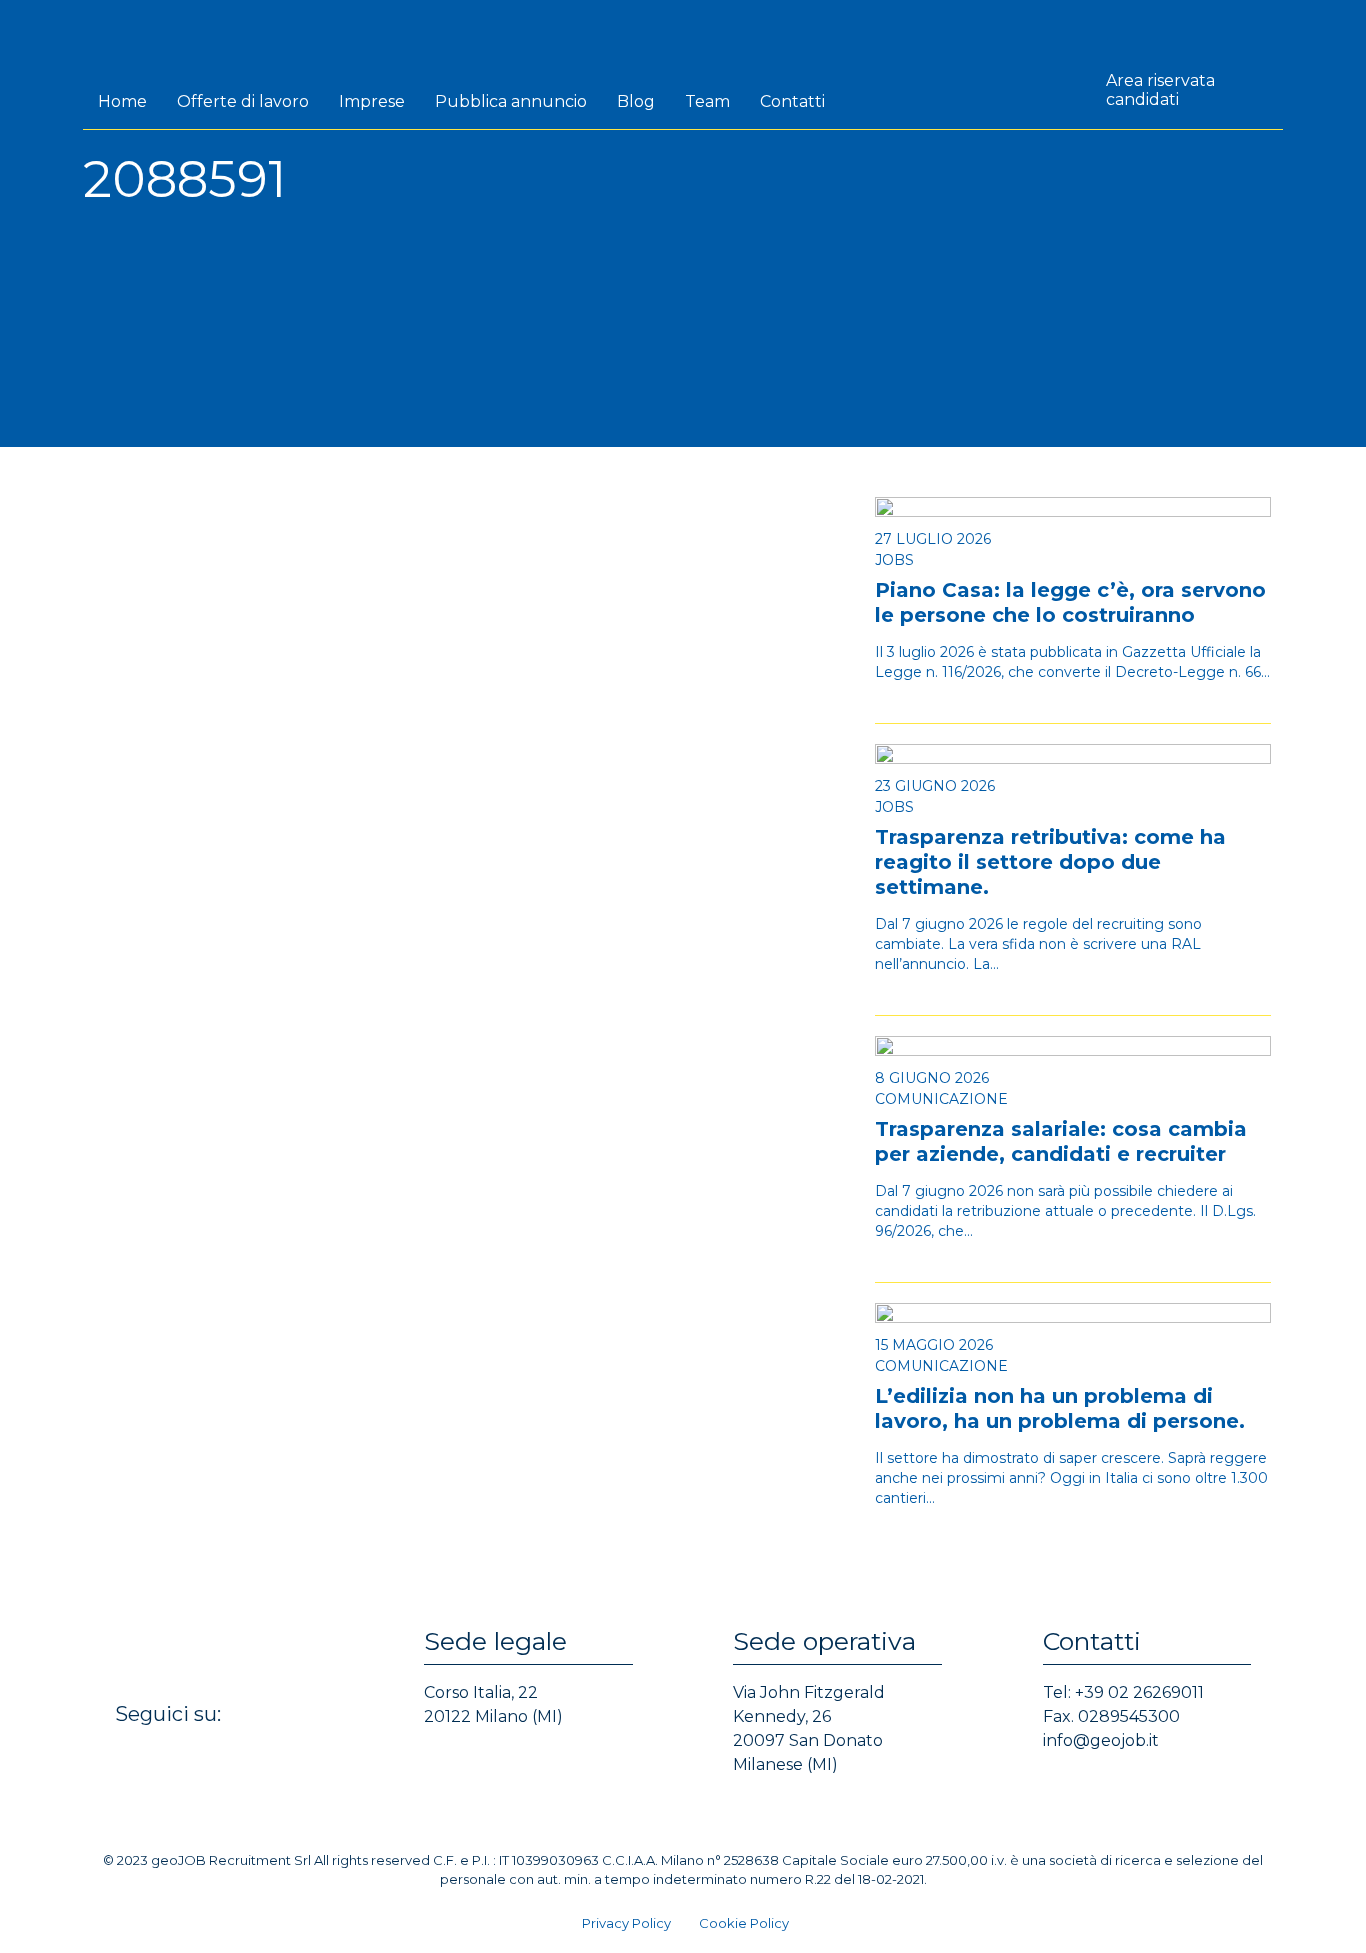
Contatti (792, 101)
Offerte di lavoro (243, 101)
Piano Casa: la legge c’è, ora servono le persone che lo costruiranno (1070, 602)
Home (122, 101)
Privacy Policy (626, 1923)
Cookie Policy (744, 1923)
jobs (894, 560)
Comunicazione (941, 1099)
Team (707, 101)
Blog (636, 101)
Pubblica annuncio (511, 101)
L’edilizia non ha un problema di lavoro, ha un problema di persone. (1060, 1408)
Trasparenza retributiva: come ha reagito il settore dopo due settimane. (1050, 862)
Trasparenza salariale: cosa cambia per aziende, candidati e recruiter (1061, 1141)
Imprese (372, 101)
